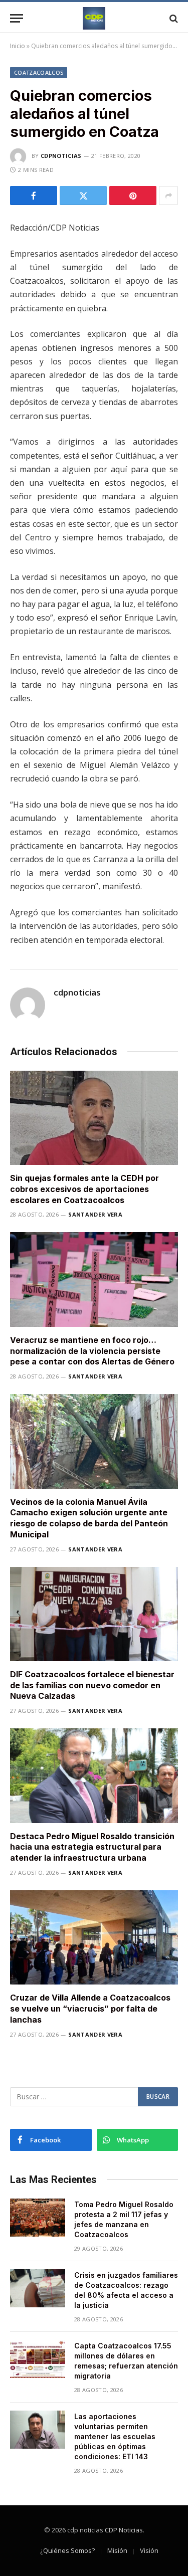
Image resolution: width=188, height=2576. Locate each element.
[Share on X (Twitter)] (83, 195)
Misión (117, 2550)
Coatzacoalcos (39, 72)
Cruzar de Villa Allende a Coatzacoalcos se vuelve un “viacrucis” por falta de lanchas (90, 2009)
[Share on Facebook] (34, 195)
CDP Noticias (124, 2530)
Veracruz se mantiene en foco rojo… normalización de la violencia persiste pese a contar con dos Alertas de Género (92, 1351)
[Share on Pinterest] (133, 195)
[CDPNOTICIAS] (94, 18)
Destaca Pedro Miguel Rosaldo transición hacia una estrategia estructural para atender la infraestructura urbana (92, 1847)
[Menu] (17, 18)
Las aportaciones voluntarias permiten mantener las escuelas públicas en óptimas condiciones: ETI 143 (115, 2436)
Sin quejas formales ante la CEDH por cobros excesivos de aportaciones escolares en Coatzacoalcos (84, 1189)
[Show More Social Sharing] (168, 195)
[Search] (173, 18)
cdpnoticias (61, 156)
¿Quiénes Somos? (67, 2550)
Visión (149, 2550)
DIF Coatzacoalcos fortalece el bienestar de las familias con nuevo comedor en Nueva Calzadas (92, 1685)
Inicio (18, 46)
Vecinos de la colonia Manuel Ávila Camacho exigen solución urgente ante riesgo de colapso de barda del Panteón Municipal (89, 1518)
